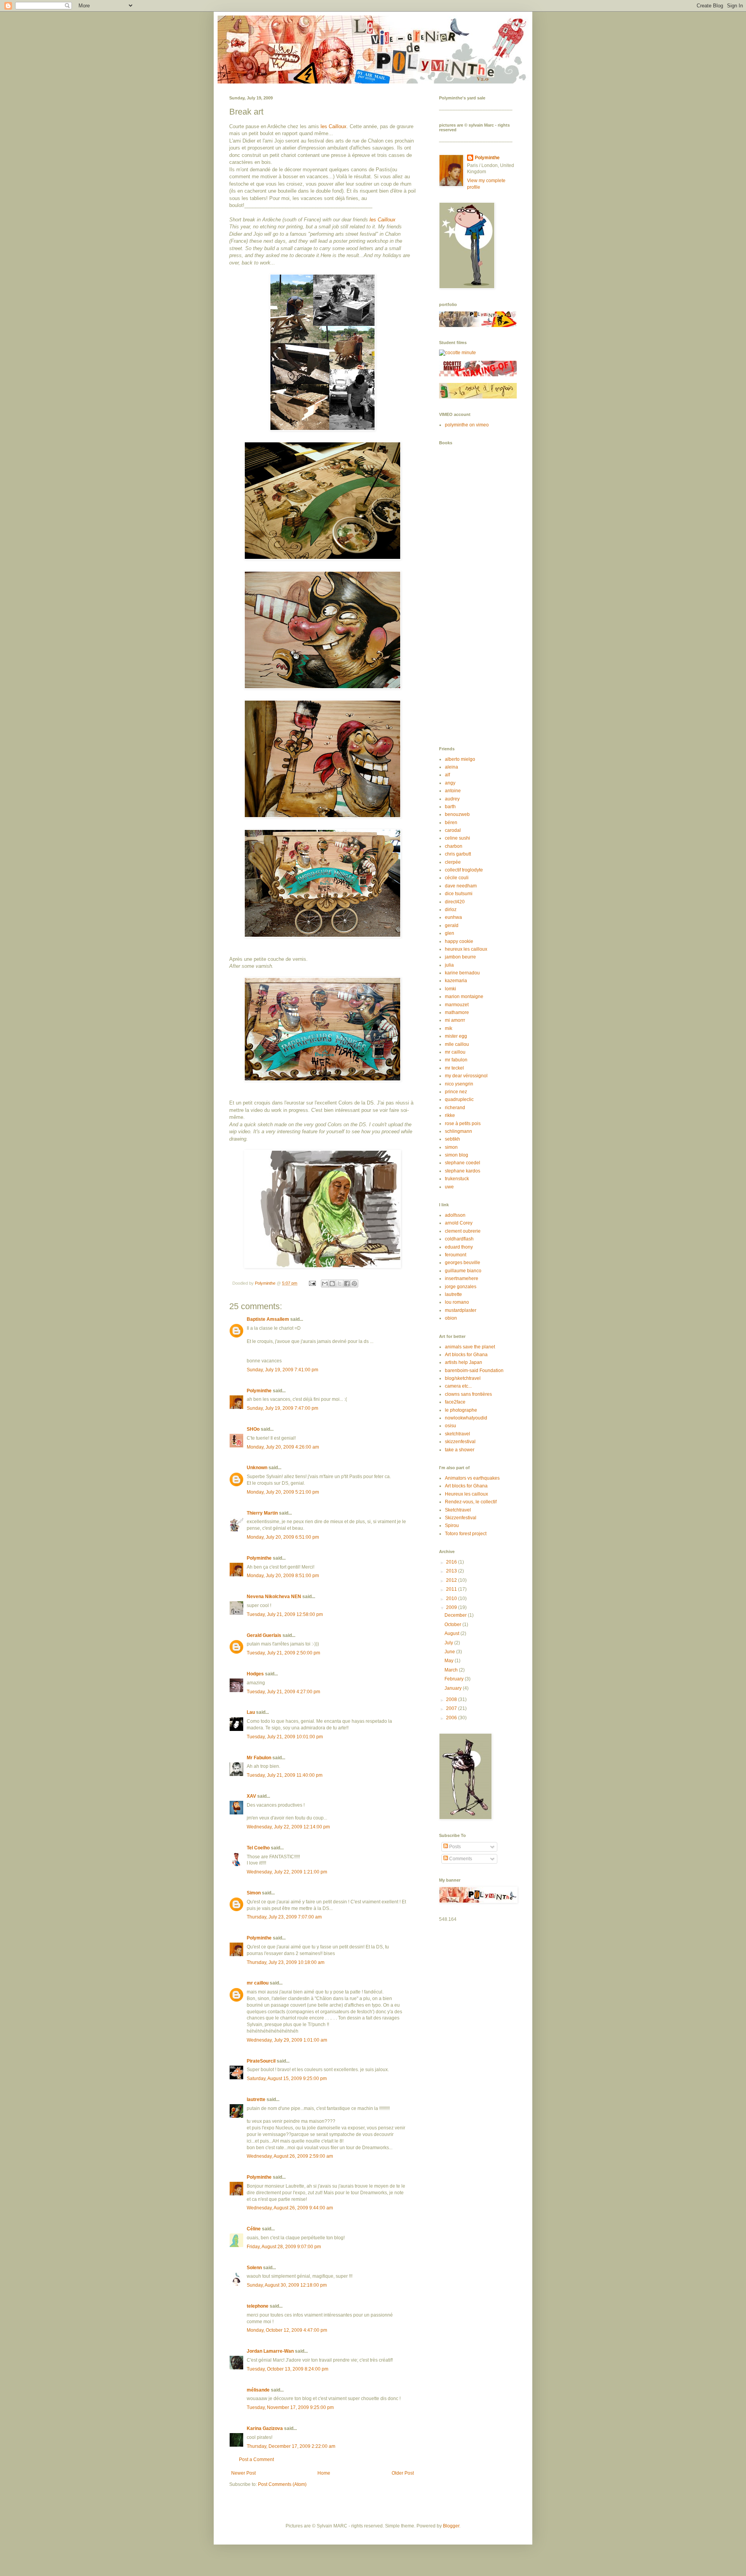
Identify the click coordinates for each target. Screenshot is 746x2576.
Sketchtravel (458, 1510)
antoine (453, 791)
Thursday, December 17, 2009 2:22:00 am (291, 2446)
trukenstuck (457, 1179)
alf (447, 775)
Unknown (257, 1468)
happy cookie (459, 941)
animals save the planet (470, 1347)
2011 (452, 1589)
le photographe (461, 1410)
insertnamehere (462, 1278)
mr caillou (258, 1983)
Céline (254, 2229)
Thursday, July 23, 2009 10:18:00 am (286, 1962)
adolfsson (455, 1215)
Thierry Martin (262, 1513)
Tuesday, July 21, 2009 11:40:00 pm (285, 1775)
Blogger (451, 2526)
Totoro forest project (466, 1534)
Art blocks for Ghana (466, 1355)
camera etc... (458, 1386)
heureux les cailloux (466, 949)
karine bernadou (462, 973)
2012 (452, 1580)
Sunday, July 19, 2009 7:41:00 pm (282, 1370)
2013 (452, 1571)
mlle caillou (457, 1044)
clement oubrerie (463, 1231)
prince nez (456, 1092)
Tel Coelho (258, 1848)
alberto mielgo (460, 759)
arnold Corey (459, 1223)
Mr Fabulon (259, 1758)
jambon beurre (460, 957)
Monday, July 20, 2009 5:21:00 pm (283, 1492)
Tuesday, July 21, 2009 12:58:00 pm (285, 1614)
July (449, 1643)
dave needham (461, 886)
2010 (452, 1598)
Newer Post (243, 2473)
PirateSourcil (261, 2061)
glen (450, 933)
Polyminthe (259, 1391)
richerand (455, 1108)
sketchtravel (458, 1434)
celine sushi (458, 838)
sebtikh (452, 1139)
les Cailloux (334, 126)
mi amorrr (455, 1020)
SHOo (253, 1429)
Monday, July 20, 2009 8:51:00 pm (283, 1576)
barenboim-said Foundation (474, 1371)
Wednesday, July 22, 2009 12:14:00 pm (288, 1827)
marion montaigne (464, 997)
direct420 (455, 902)
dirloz (451, 910)
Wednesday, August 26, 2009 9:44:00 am (290, 2208)
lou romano (457, 1302)
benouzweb (457, 814)
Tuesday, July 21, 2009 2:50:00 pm (283, 1653)
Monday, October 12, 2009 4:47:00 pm (287, 2330)
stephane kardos (463, 1171)
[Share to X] (340, 1284)
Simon (254, 1893)
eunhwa (453, 917)
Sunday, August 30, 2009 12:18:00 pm (287, 2285)
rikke (450, 1115)
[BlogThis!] (332, 1284)
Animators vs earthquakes (472, 1478)
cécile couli (457, 878)
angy (450, 783)
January (454, 1688)
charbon (454, 846)
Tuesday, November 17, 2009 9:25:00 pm (290, 2407)
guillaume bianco (463, 1271)
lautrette (256, 2099)
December (456, 1615)
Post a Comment (256, 2459)
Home (324, 2473)
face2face (455, 1402)
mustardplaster (461, 1310)
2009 (452, 1607)
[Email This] (325, 1284)
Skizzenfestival (461, 1518)
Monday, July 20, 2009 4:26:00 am (283, 1447)
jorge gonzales (461, 1287)
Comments (460, 1859)
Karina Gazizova (265, 2428)
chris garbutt (458, 854)
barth (450, 807)
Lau (251, 1712)
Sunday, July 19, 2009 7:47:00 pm (282, 1408)
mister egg (456, 1036)
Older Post (403, 2473)
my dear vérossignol (466, 1076)
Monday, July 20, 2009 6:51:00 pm (283, 1537)
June (450, 1652)
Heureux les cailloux (466, 1494)
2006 (452, 1718)
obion (451, 1318)
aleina (451, 767)
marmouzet (457, 1005)
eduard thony (459, 1247)
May (450, 1661)
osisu (451, 1426)
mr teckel (454, 1068)
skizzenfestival (460, 1442)
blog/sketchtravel (463, 1378)
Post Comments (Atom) (282, 2484)
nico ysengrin (459, 1084)
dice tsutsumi (459, 894)
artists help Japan (464, 1362)
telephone (258, 2306)
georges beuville (463, 1263)
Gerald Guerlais (264, 1635)
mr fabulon (456, 1060)
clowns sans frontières (468, 1394)
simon (451, 1147)
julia (449, 965)
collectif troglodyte (464, 870)
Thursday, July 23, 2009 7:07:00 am (284, 1917)
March (452, 1670)
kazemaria (456, 981)
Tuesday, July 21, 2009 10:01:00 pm (285, 1737)
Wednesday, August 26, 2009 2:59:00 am (290, 2156)
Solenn (254, 2268)
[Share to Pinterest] (354, 1284)
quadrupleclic (459, 1099)
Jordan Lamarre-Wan (270, 2351)
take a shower (460, 1450)
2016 (452, 1562)
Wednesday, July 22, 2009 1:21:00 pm (287, 1872)
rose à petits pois (463, 1124)
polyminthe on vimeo (467, 425)
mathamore (457, 1012)
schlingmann (458, 1131)
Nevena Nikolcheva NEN (274, 1597)
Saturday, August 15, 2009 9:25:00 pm (287, 2079)
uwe (449, 1187)
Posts (454, 1847)
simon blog (457, 1155)
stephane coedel (463, 1163)
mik (449, 1028)
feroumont (456, 1255)
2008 (452, 1699)
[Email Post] (312, 1283)
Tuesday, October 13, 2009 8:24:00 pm (288, 2369)
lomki (451, 989)
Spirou (452, 1525)
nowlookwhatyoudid (466, 1418)
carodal (453, 830)
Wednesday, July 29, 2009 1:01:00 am (287, 2040)
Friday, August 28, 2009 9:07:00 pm (284, 2247)
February (455, 1679)
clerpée (453, 862)
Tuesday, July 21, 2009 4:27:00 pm (283, 1692)
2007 (452, 1708)
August (452, 1633)
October (453, 1625)
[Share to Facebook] (347, 1284)
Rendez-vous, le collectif (471, 1502)
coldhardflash (459, 1239)
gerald (452, 925)
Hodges (255, 1674)
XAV (251, 1796)
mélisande (258, 2390)
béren (451, 823)
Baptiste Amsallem (268, 1319)
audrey (452, 799)
